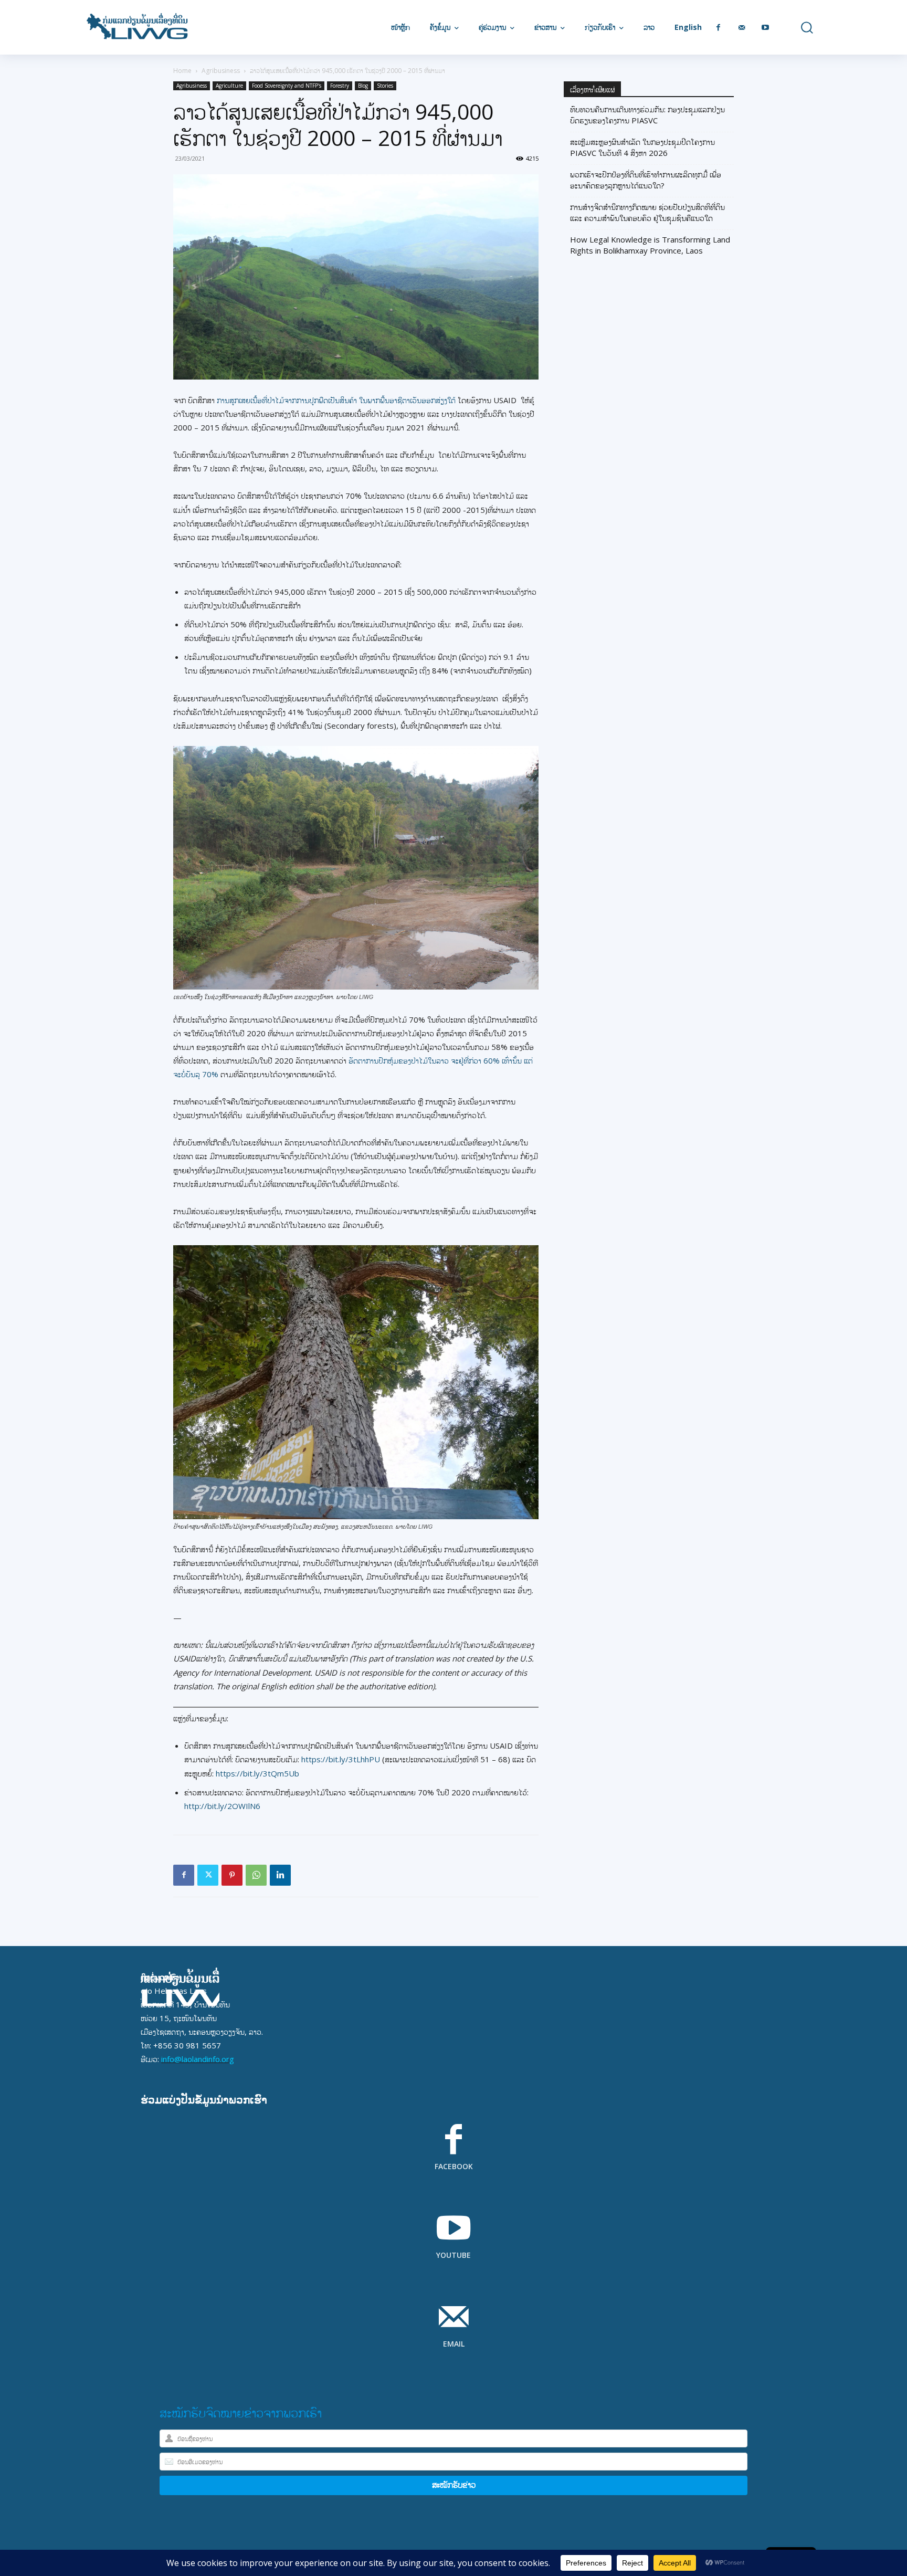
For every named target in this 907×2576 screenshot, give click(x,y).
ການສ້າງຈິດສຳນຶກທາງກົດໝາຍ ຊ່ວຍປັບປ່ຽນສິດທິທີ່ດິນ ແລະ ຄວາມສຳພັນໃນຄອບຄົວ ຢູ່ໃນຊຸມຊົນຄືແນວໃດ (647, 212)
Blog (363, 86)
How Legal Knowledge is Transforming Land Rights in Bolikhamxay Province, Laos (650, 245)
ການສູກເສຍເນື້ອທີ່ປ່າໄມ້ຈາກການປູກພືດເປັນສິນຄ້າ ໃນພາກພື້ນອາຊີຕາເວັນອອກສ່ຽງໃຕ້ (336, 400)
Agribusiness (221, 71)
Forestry (340, 86)
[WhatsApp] (256, 1875)
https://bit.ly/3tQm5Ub (257, 1773)
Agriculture (229, 86)
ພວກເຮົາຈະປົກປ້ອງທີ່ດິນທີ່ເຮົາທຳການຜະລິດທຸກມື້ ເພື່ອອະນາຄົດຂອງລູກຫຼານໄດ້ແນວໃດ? (646, 180)
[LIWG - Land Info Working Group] (137, 27)
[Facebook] (718, 28)
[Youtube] (766, 28)
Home (182, 71)
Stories (385, 86)
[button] (799, 28)
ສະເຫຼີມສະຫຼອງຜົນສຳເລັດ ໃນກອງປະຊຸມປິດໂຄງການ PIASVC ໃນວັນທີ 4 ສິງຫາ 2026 (642, 147)
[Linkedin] (280, 1875)
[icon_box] (454, 2154)
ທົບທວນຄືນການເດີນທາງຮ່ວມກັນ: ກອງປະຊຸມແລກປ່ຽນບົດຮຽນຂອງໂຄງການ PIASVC (647, 115)
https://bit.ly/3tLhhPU (341, 1759)
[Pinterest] (232, 1875)
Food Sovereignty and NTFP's (287, 86)
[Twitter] (208, 1875)
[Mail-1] (742, 28)
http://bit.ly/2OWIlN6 (222, 1806)
